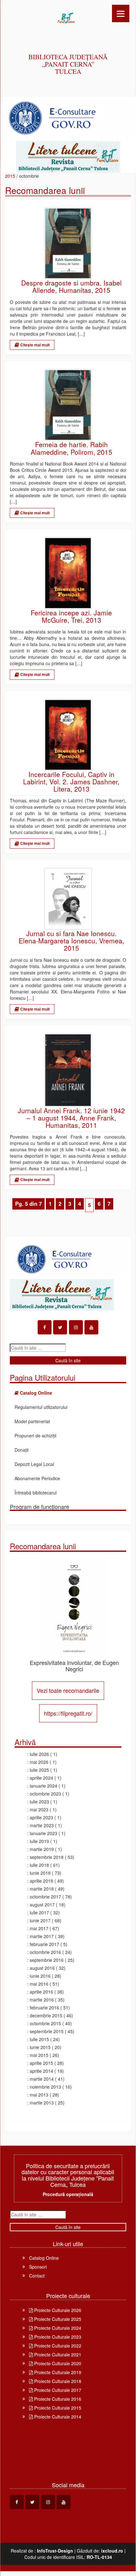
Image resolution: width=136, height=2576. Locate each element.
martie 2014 (42, 2079)
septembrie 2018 (47, 1857)
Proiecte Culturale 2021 (57, 2354)
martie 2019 (42, 1849)
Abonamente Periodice (37, 1478)
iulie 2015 (39, 2039)
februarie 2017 (44, 1944)
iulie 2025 (39, 1770)
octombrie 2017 (45, 1897)
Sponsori (38, 2267)
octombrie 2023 (45, 1794)
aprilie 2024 (41, 1778)
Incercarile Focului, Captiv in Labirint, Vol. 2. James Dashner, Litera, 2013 (71, 782)
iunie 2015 (40, 2047)
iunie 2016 (40, 1976)
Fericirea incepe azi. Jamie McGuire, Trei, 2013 (71, 616)
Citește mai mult (34, 345)
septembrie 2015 (47, 2031)
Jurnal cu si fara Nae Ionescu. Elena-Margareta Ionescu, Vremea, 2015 (71, 941)
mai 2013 (39, 2095)
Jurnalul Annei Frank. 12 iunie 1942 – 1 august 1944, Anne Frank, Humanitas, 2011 (71, 1118)
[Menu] (121, 13)
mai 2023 (39, 1809)
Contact (37, 2276)
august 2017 (42, 1905)
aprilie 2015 (41, 2063)
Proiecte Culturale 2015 (57, 2408)
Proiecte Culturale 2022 (57, 2346)
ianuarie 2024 (43, 1786)
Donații (22, 1450)
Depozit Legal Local (34, 1464)
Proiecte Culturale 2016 (57, 2399)
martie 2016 (42, 2000)
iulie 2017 (39, 1912)
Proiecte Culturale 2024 (57, 2328)
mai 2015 (39, 2055)
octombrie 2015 (45, 2023)
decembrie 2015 (46, 2015)
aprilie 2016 (41, 1992)
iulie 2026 (39, 1754)
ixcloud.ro (112, 2551)
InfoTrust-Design (55, 2551)
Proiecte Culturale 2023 (57, 2337)
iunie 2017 (40, 1920)
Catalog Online (44, 2258)
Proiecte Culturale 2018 (57, 2381)
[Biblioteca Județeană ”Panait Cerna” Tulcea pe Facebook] (45, 1327)
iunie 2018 (40, 1873)
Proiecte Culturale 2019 (57, 2372)
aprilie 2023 (41, 1817)
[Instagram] (76, 1327)
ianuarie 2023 (43, 1833)
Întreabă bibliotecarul (36, 1493)
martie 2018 (42, 1889)
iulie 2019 (39, 1841)
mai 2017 (39, 1928)
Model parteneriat (32, 1421)
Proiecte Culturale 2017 (57, 2390)
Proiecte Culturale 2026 (57, 2310)
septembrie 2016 (47, 1960)
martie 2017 (42, 1936)
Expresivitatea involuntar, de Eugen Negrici (74, 1666)
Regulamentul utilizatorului (41, 1407)
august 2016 (42, 1968)
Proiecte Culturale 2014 (57, 2417)
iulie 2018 (39, 1865)
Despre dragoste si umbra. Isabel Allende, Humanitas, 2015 (71, 286)
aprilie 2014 (41, 2071)
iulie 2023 (39, 1802)
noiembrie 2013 (45, 2087)
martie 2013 (42, 2103)
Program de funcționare (40, 1506)
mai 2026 (39, 1762)
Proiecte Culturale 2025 (57, 2319)
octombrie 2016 (45, 1952)
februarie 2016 (44, 2007)
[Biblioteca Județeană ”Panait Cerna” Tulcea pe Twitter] (60, 1327)
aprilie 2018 (41, 1881)
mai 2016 (39, 1984)
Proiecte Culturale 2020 (57, 2363)
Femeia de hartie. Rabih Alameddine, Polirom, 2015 (71, 448)
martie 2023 (42, 1825)
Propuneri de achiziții (35, 1436)
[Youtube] (91, 1327)
